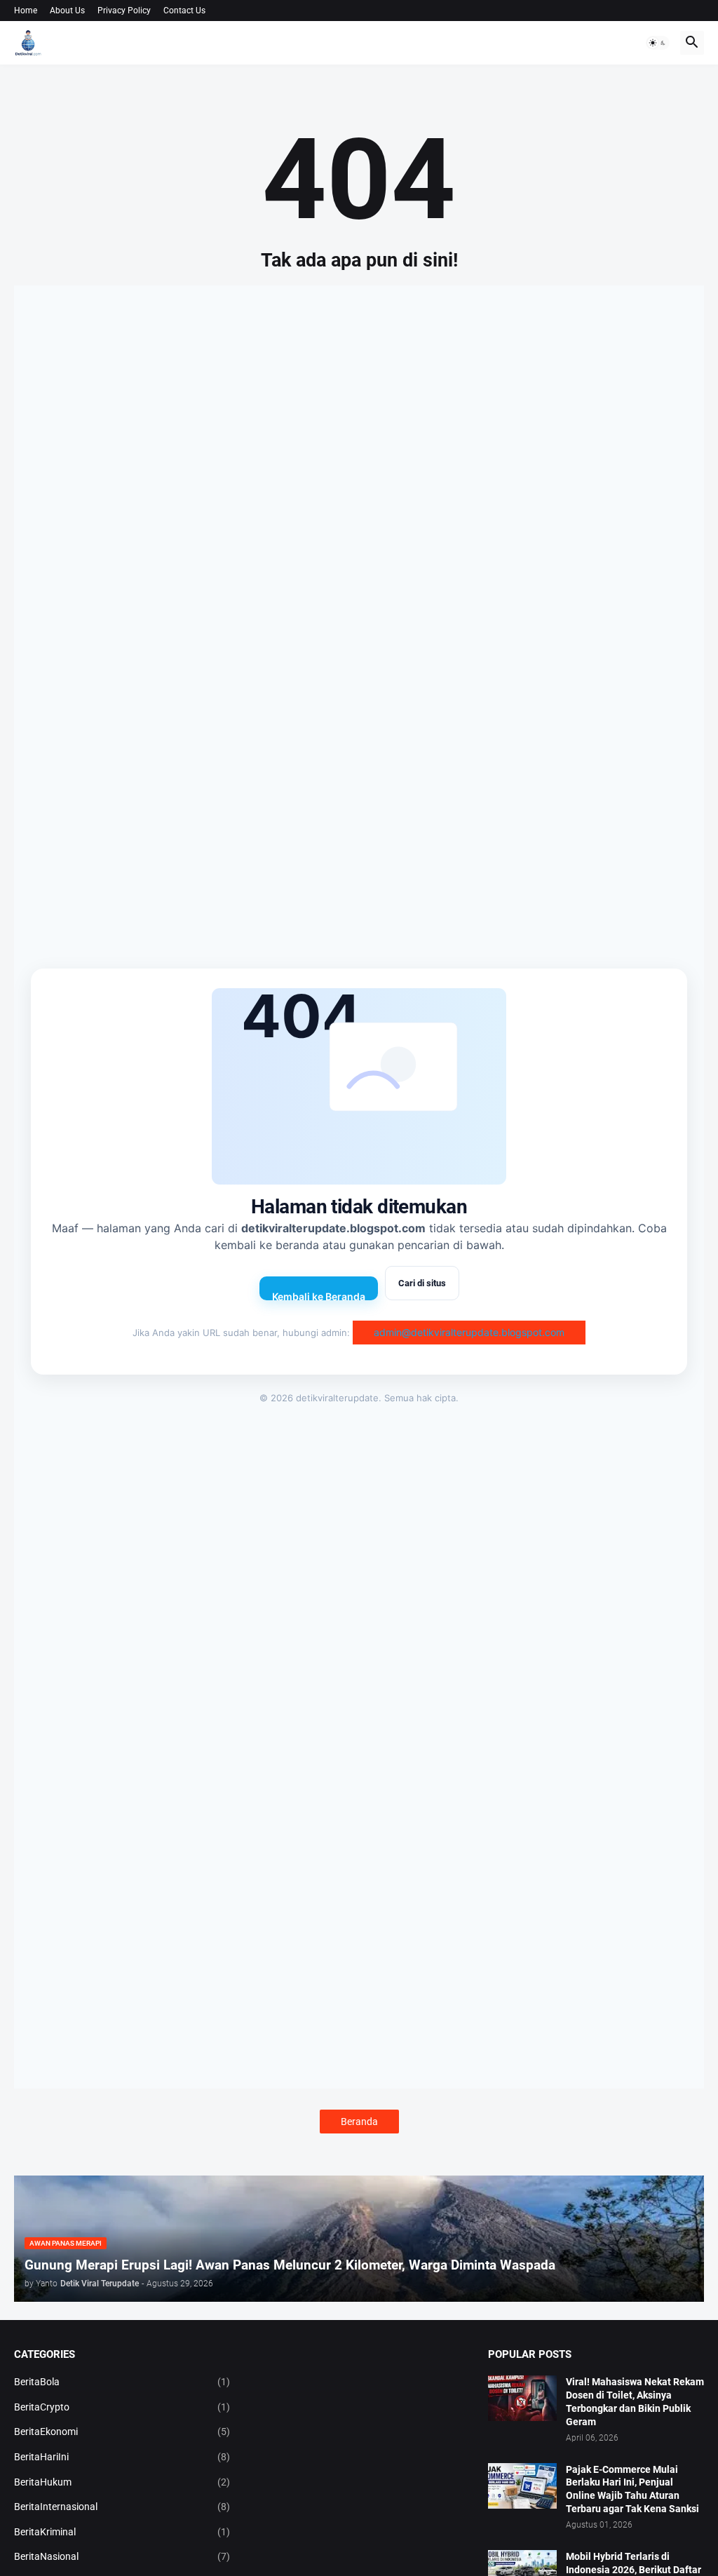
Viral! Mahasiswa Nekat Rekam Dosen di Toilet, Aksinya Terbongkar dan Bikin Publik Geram (635, 2402)
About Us (67, 11)
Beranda (359, 2122)
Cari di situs (422, 1283)
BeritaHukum (122, 2482)
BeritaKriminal (122, 2532)
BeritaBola (122, 2382)
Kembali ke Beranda (319, 1295)
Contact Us (184, 11)
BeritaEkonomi (122, 2432)
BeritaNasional (122, 2556)
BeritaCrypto (122, 2407)
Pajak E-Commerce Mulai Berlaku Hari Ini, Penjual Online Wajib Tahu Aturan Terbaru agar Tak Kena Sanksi (632, 2489)
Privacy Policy (124, 11)
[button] (658, 43)
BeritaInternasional (122, 2507)
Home (26, 11)
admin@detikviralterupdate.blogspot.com (469, 1332)
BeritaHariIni (122, 2457)
